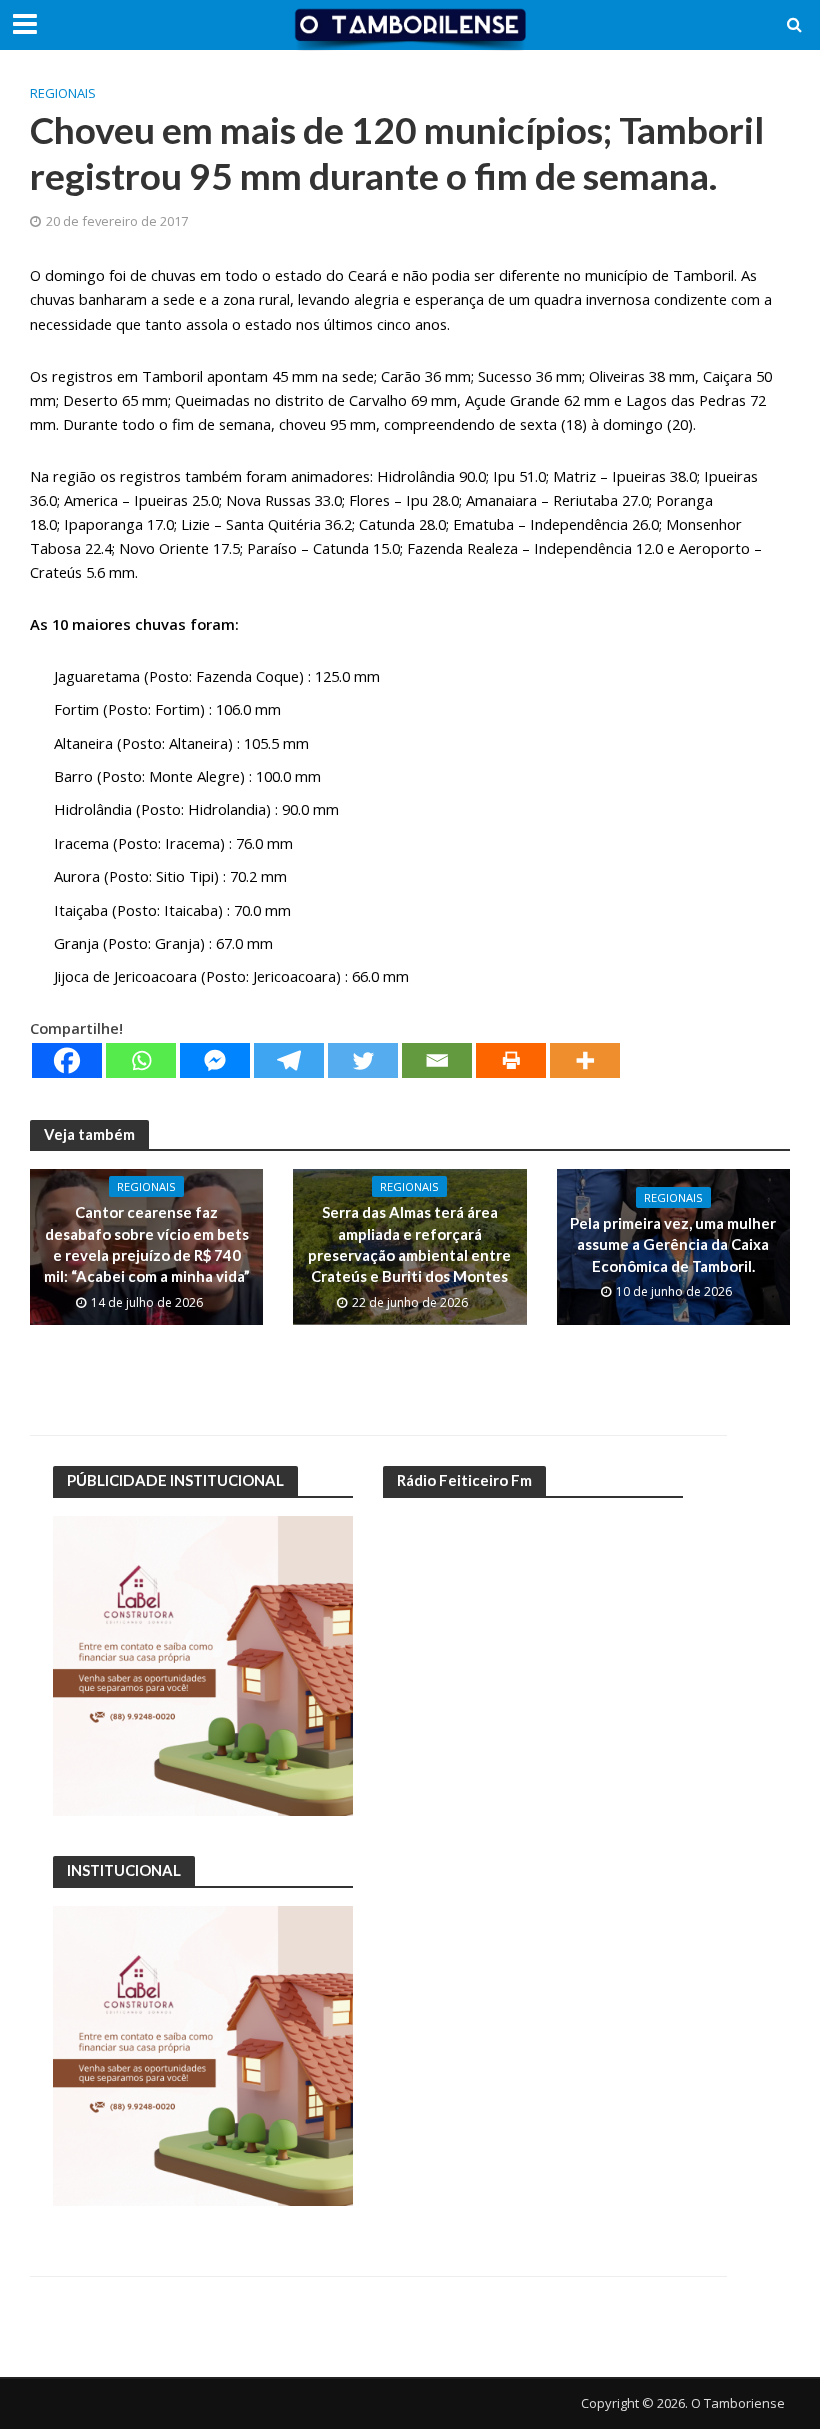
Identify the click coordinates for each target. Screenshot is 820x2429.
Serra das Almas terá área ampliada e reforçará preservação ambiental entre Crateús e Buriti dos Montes (409, 1244)
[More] (585, 1060)
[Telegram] (289, 1060)
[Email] (437, 1060)
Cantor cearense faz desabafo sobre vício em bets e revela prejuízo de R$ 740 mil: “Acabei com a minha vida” (147, 1244)
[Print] (511, 1060)
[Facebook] (67, 1060)
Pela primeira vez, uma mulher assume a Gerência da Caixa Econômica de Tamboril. (673, 1244)
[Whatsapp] (141, 1060)
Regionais (63, 93)
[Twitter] (363, 1060)
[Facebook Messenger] (215, 1060)
